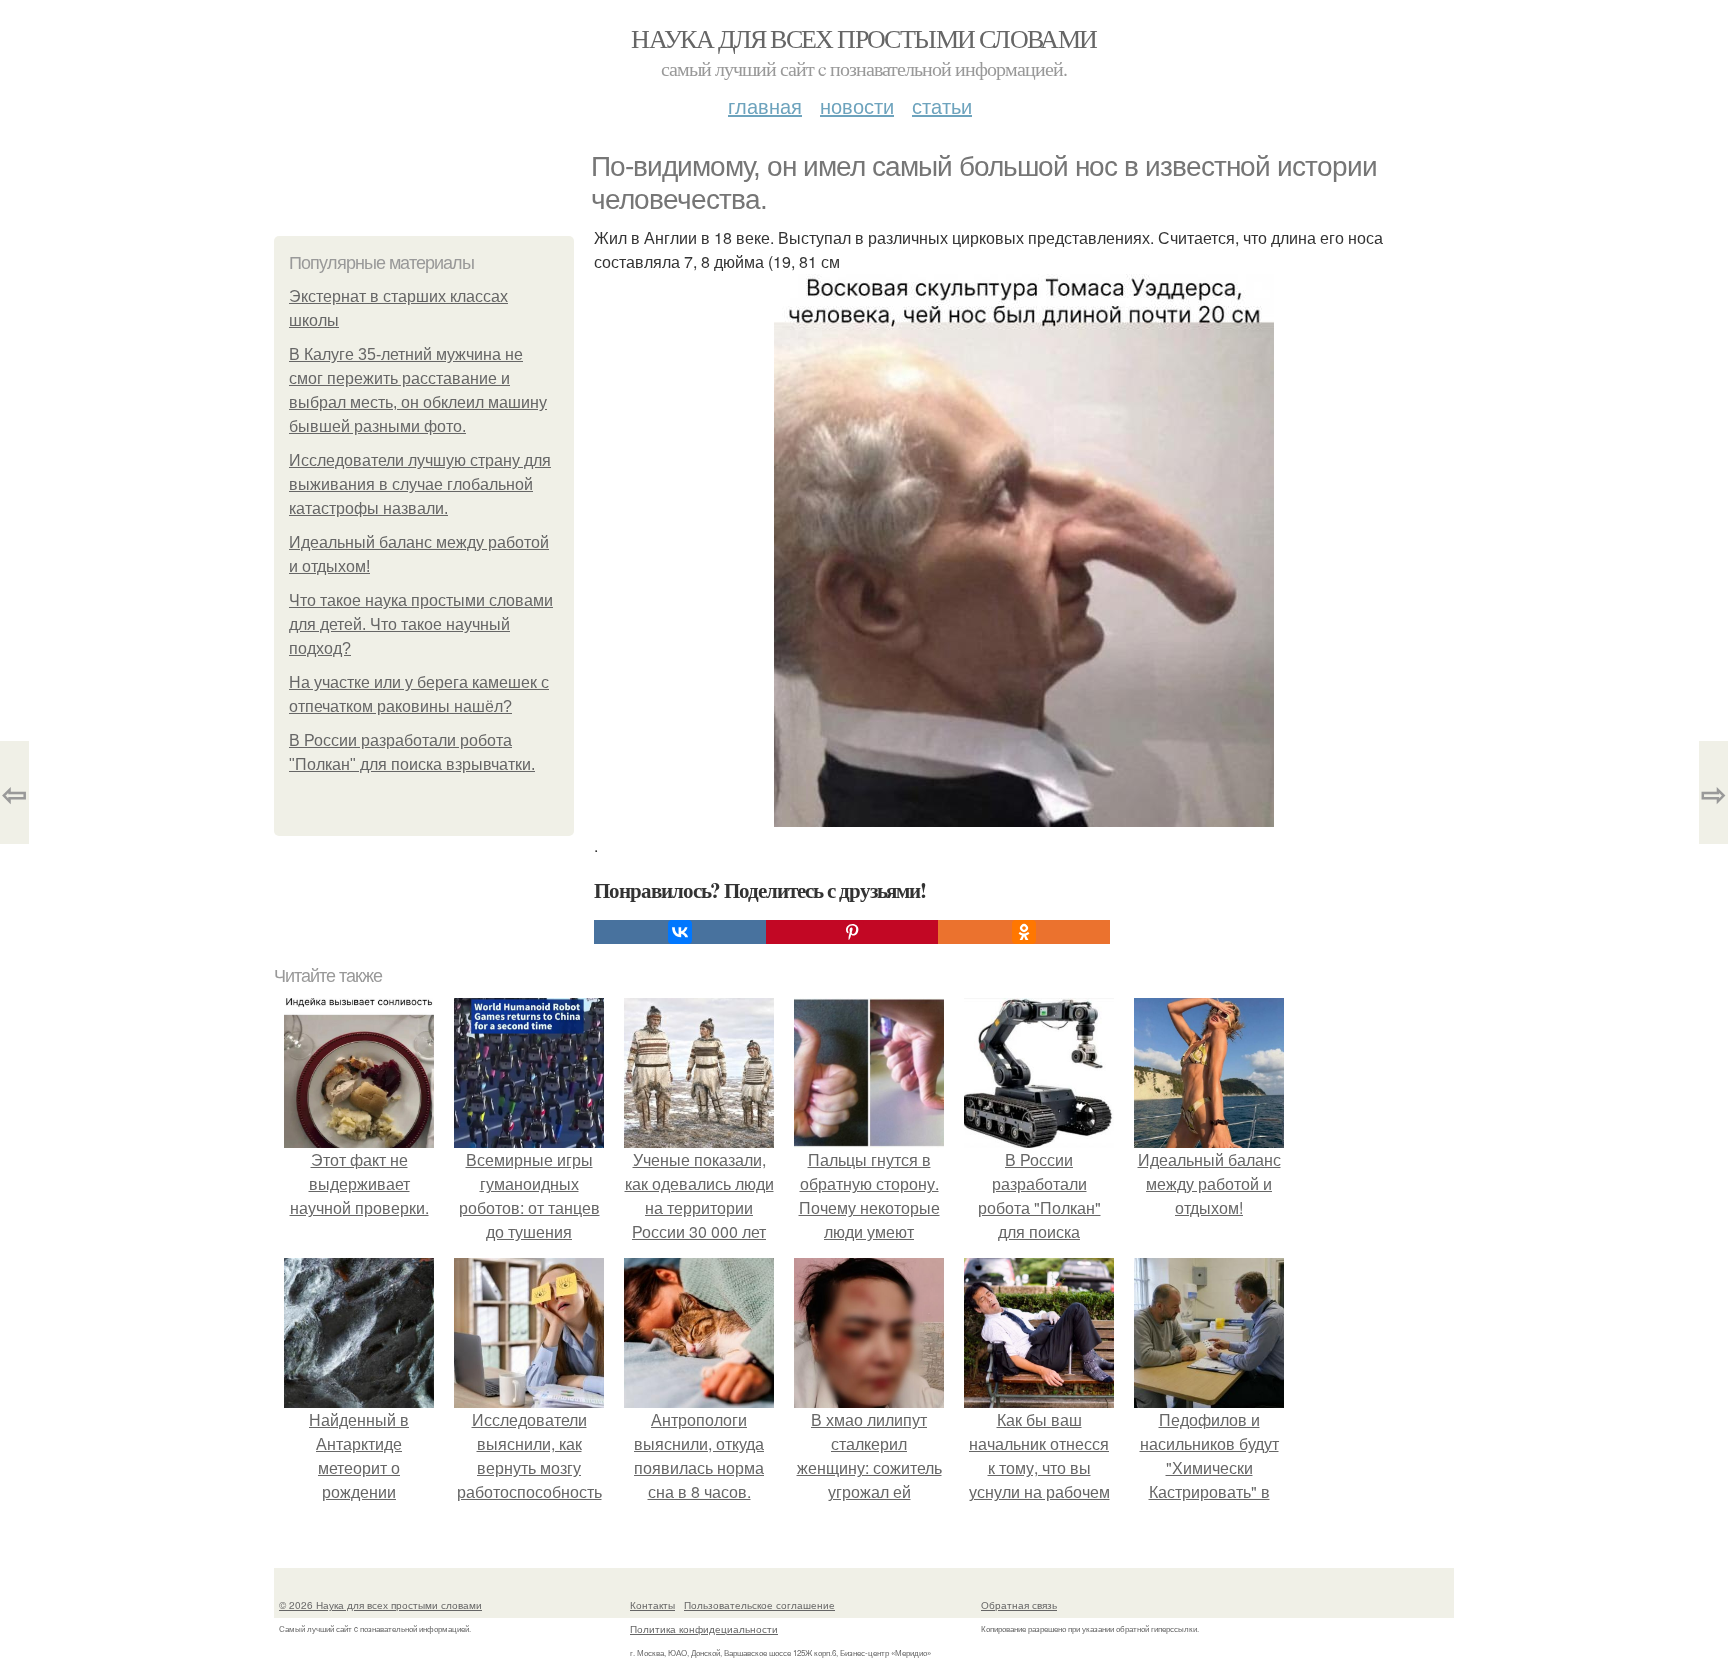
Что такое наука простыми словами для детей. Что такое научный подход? (421, 624)
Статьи (942, 105)
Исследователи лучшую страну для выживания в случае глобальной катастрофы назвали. (420, 484)
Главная (765, 105)
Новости (857, 105)
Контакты (652, 1605)
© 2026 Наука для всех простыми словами (380, 1605)
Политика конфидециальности (704, 1629)
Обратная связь (1019, 1605)
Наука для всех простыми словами (863, 38)
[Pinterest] (852, 932)
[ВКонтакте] (680, 932)
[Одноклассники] (1024, 932)
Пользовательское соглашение (759, 1605)
